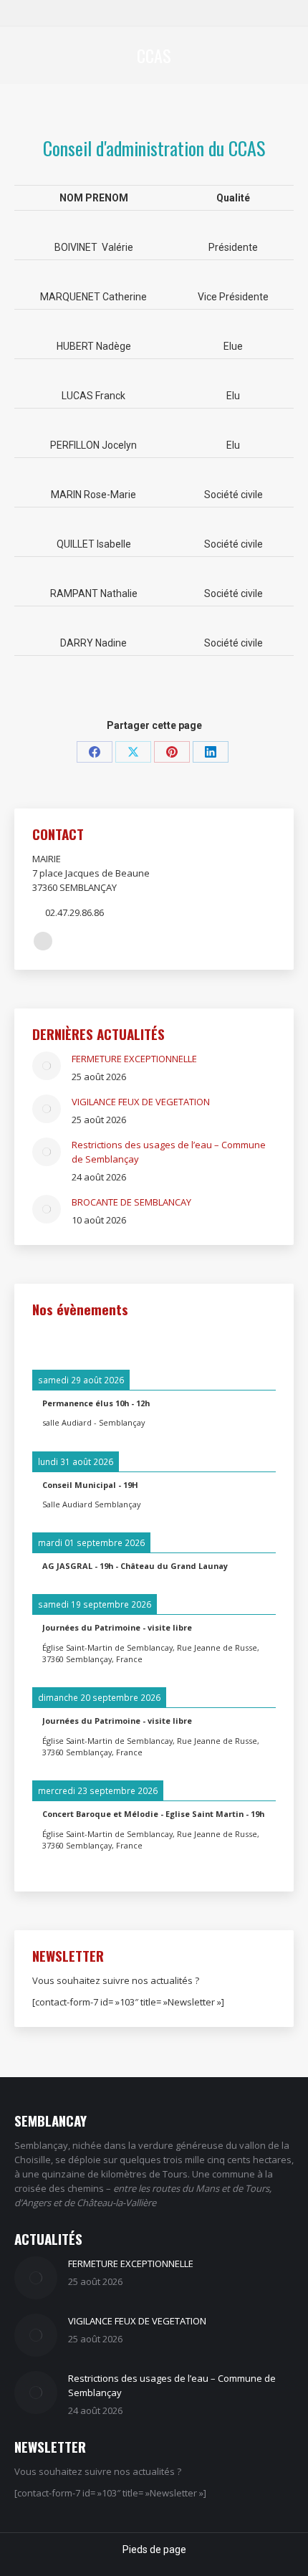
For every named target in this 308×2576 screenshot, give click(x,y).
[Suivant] (251, 1342)
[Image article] (47, 1066)
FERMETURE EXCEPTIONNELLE (134, 1059)
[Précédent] (57, 1342)
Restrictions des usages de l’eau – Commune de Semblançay (169, 1152)
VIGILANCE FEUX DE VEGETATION (141, 1102)
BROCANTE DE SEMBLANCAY (131, 1202)
